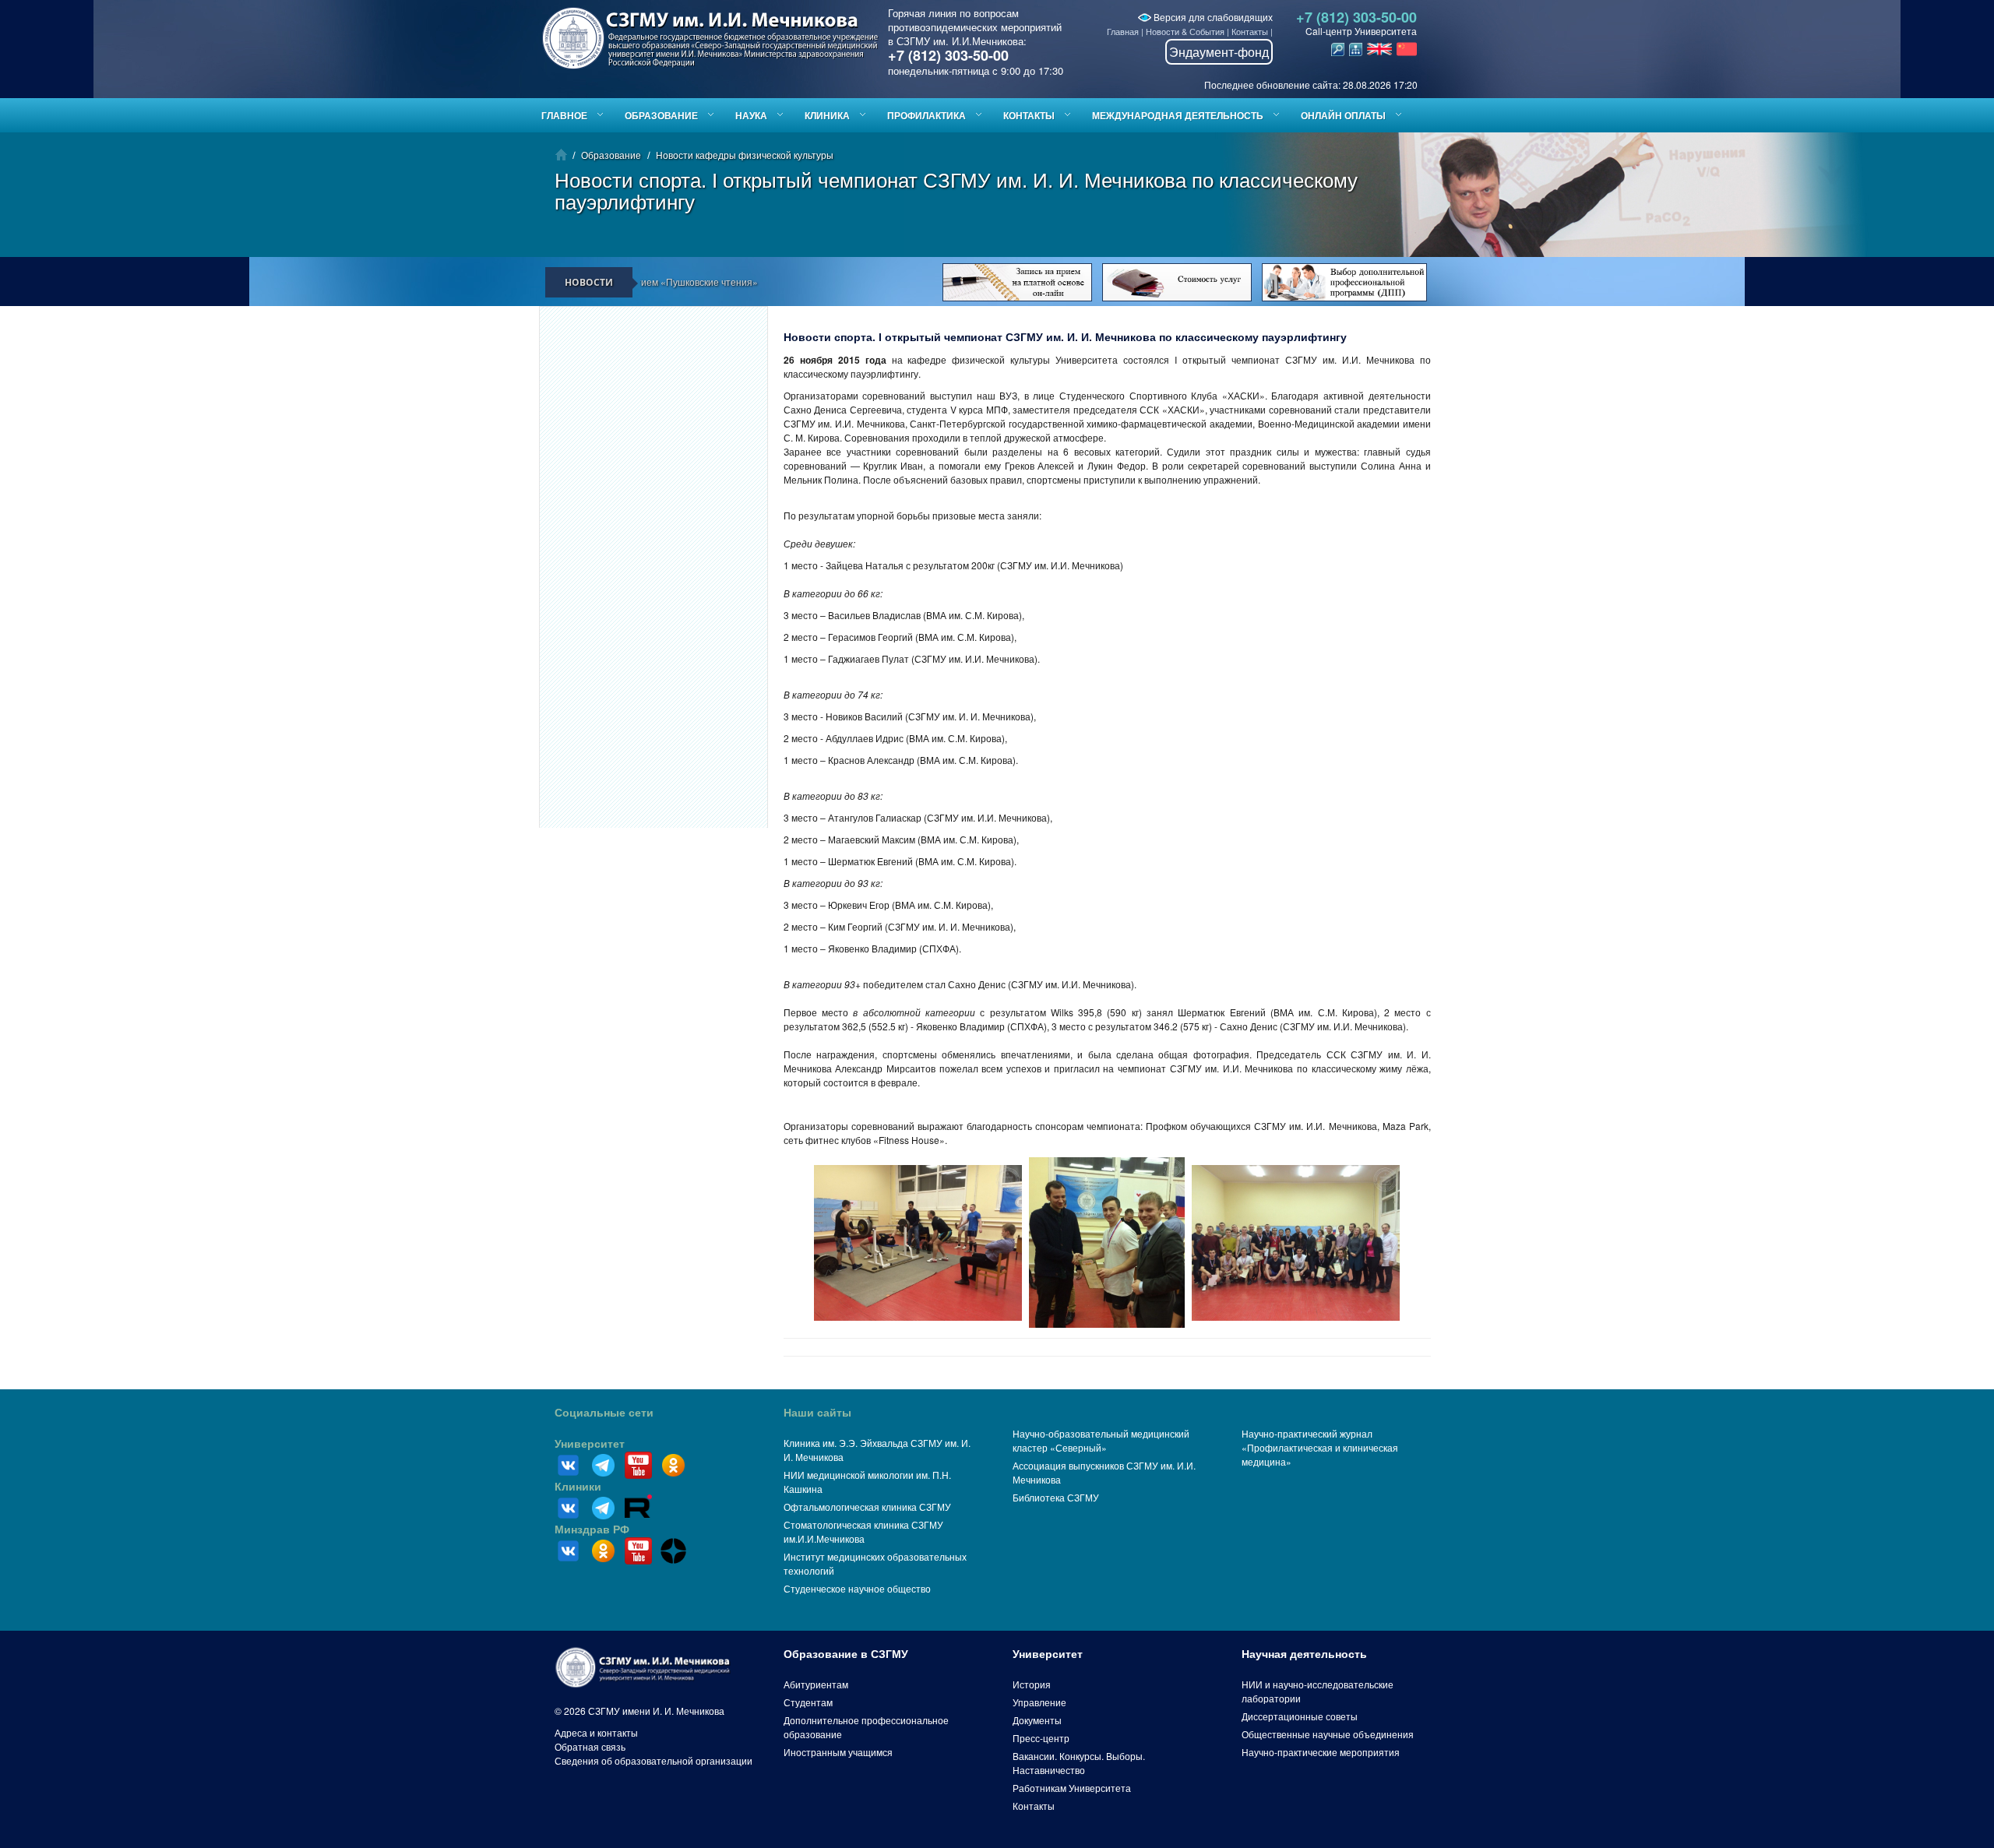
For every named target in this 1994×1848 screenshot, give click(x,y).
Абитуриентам (816, 1684)
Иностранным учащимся (838, 1752)
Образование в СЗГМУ (846, 1654)
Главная (1123, 31)
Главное (564, 115)
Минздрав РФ (592, 1529)
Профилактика (927, 115)
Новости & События (1185, 31)
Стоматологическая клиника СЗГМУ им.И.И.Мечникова (863, 1531)
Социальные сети (604, 1413)
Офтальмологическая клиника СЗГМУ (867, 1507)
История (1032, 1684)
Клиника (827, 115)
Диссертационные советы (1300, 1716)
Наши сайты (817, 1413)
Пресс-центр (1041, 1738)
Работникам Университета (1072, 1788)
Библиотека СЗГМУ (1056, 1497)
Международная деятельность (1178, 115)
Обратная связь (590, 1746)
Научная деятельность (1304, 1654)
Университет (590, 1444)
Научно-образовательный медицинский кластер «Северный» (1101, 1440)
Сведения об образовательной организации (654, 1760)
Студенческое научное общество (857, 1588)
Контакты (1250, 31)
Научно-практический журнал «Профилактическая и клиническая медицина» (1320, 1447)
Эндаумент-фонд (1219, 52)
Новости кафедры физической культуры (745, 155)
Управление (1039, 1702)
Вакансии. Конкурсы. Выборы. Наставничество (1079, 1763)
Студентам (808, 1702)
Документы (1037, 1720)
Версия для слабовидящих (1212, 17)
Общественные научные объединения (1328, 1734)
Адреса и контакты (596, 1732)
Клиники (578, 1487)
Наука (751, 115)
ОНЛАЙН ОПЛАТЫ (1343, 115)
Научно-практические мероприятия (1321, 1752)
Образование (661, 115)
